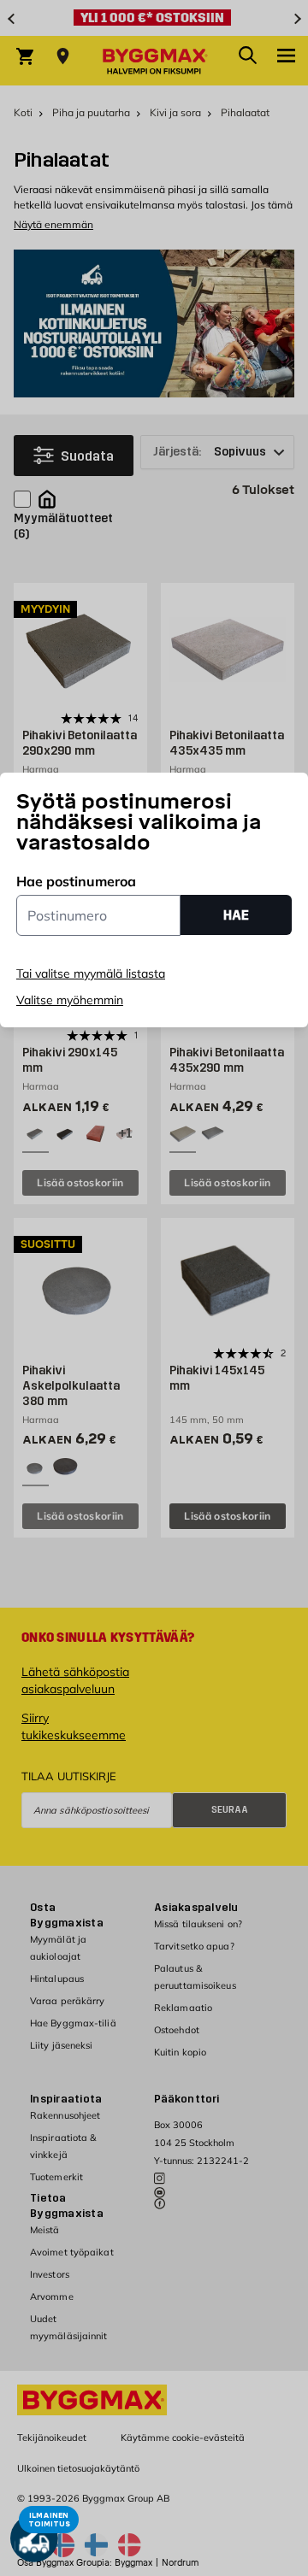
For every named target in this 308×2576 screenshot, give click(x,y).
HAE (236, 915)
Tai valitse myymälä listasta (91, 973)
